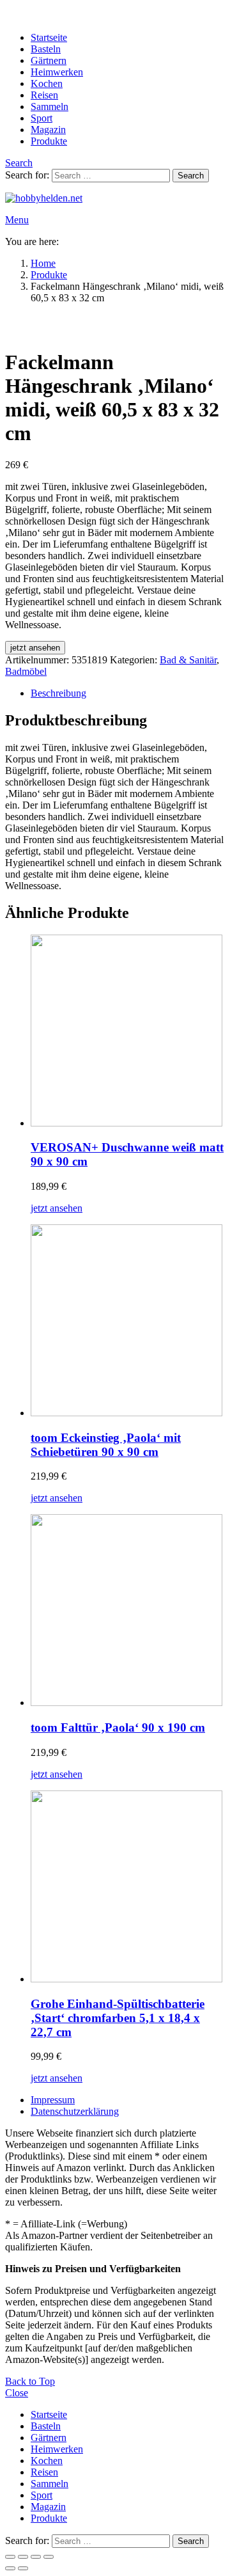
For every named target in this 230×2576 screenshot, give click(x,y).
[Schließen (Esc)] (49, 2557)
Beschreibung (58, 693)
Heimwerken (57, 72)
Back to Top (30, 2381)
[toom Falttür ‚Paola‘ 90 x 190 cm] (128, 1611)
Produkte (49, 141)
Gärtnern (49, 60)
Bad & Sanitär (188, 660)
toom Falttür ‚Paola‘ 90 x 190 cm (118, 1727)
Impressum (53, 2100)
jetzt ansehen (35, 648)
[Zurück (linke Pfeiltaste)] (10, 2568)
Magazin (48, 130)
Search (191, 176)
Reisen (44, 95)
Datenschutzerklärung (75, 2111)
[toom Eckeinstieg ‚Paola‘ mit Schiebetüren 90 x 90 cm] (128, 1322)
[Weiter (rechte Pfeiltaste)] (23, 2568)
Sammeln (50, 107)
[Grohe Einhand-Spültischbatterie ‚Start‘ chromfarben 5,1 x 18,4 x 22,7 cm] (128, 1888)
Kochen (47, 83)
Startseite (49, 37)
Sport (42, 118)
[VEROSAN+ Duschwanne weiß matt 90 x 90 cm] (128, 1032)
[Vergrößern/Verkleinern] (10, 2557)
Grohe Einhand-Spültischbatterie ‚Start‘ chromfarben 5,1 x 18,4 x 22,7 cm (118, 2018)
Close (17, 2393)
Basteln (46, 49)
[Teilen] (36, 2557)
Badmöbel (26, 671)
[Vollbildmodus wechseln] (23, 2557)
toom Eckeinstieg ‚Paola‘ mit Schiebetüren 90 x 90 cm (106, 1445)
